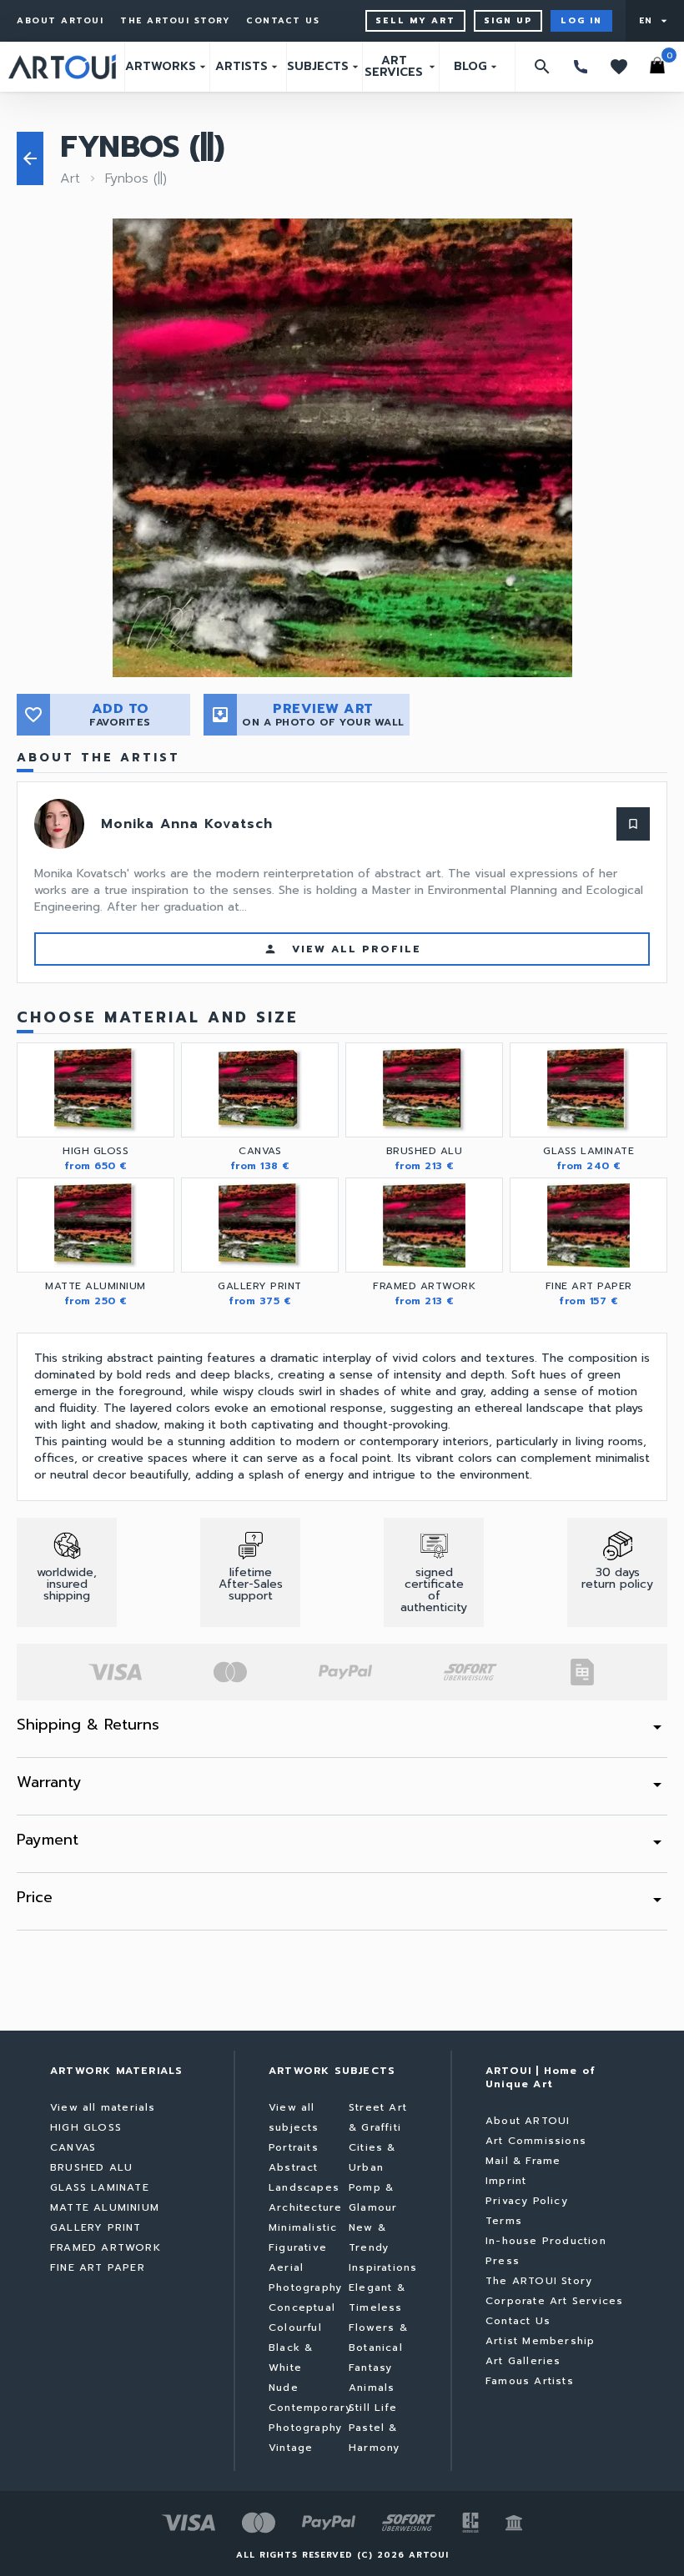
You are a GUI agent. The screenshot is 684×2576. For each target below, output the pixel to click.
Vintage (291, 2448)
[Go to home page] (62, 67)
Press (503, 2261)
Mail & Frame (523, 2161)
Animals (372, 2388)
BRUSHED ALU (91, 2167)
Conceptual (302, 2307)
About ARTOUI (60, 21)
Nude (284, 2388)
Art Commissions (536, 2141)
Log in (581, 20)
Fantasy (370, 2368)
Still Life (373, 2408)
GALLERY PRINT (96, 2227)
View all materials (103, 2107)
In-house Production (546, 2241)
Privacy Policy (527, 2201)
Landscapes (304, 2187)
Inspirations (383, 2267)
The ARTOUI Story (175, 21)
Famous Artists (530, 2381)
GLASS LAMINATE (100, 2187)
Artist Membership (540, 2341)
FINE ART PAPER (98, 2267)
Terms (504, 2221)
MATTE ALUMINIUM (105, 2207)
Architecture (305, 2207)
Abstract (294, 2167)
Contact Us (283, 21)
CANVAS (73, 2147)
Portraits (294, 2147)
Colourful (295, 2327)
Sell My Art (415, 20)
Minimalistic (303, 2227)
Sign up (508, 20)
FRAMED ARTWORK (106, 2247)
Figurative (298, 2247)
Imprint (506, 2181)
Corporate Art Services (554, 2301)
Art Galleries (523, 2361)
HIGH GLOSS (86, 2127)
